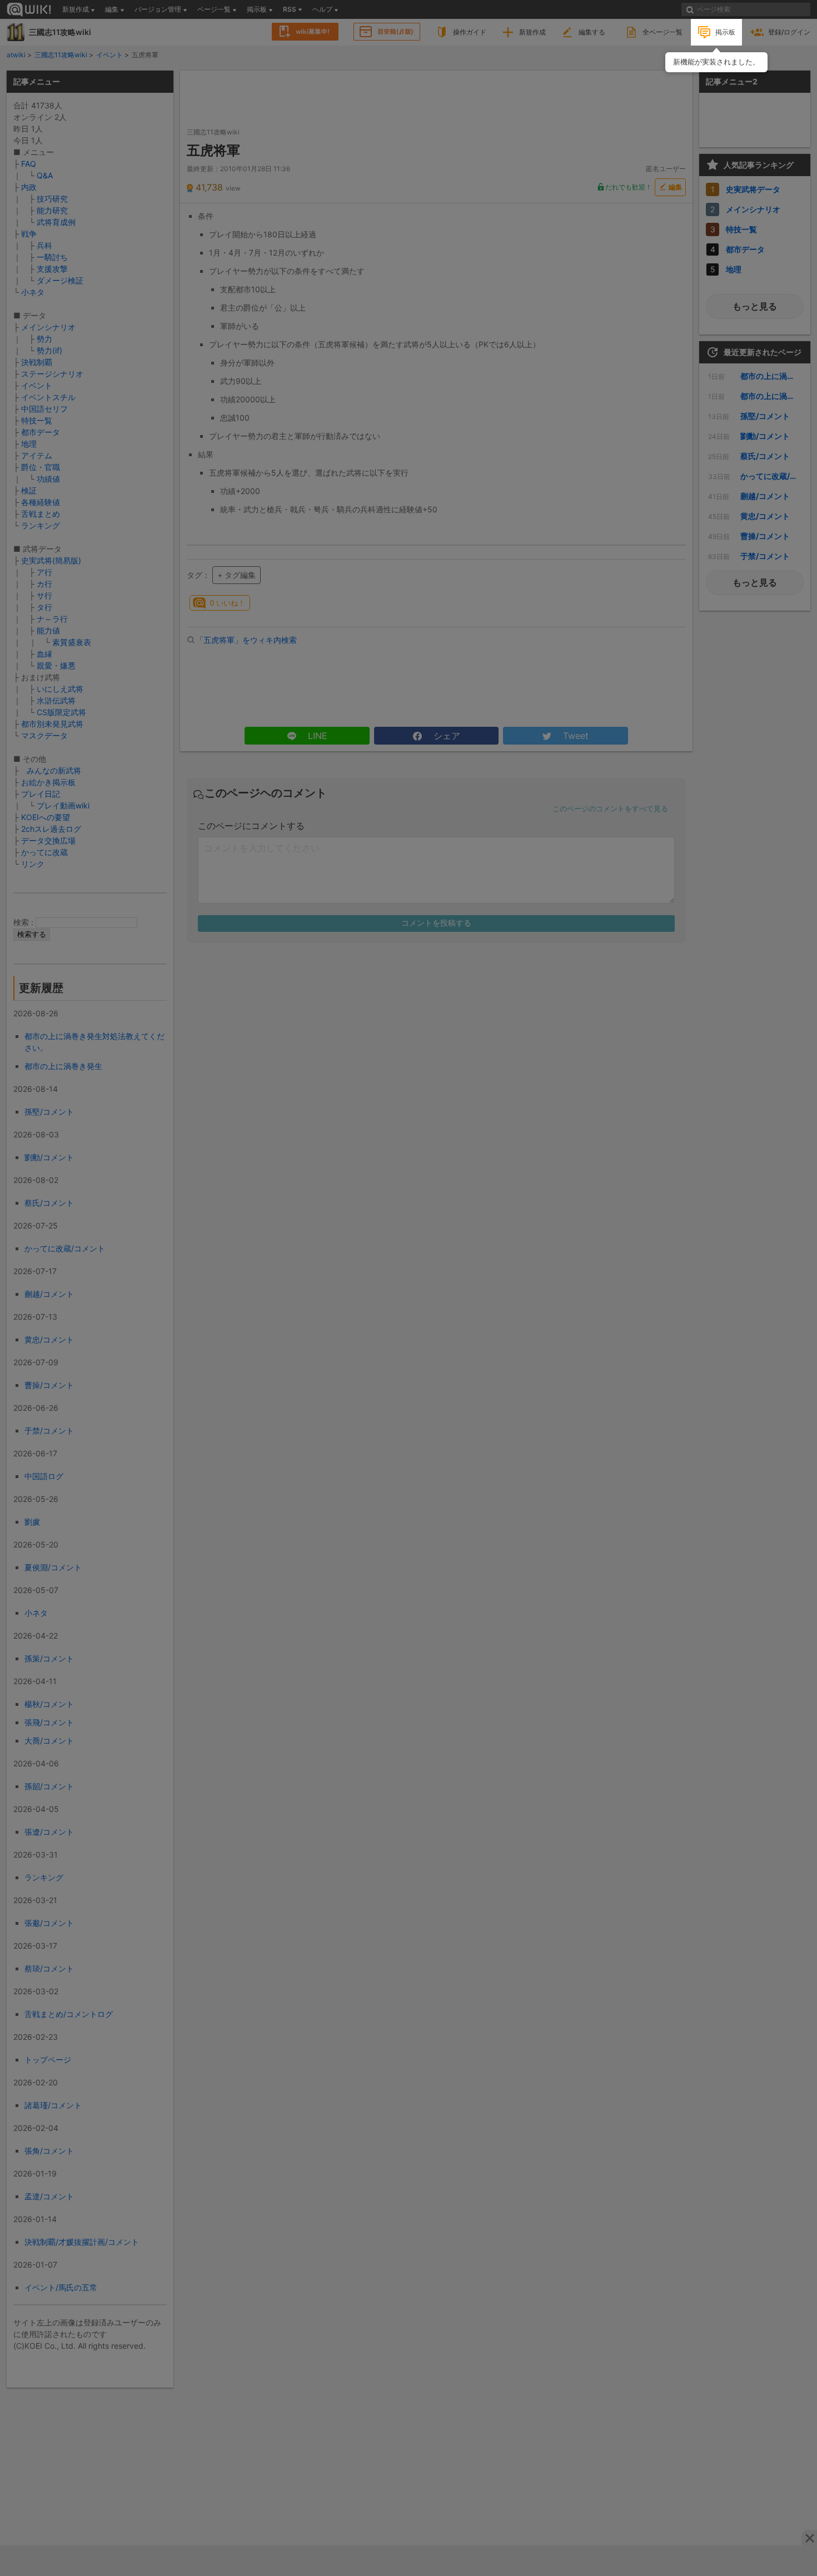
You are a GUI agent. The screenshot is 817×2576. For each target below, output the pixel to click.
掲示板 (725, 32)
